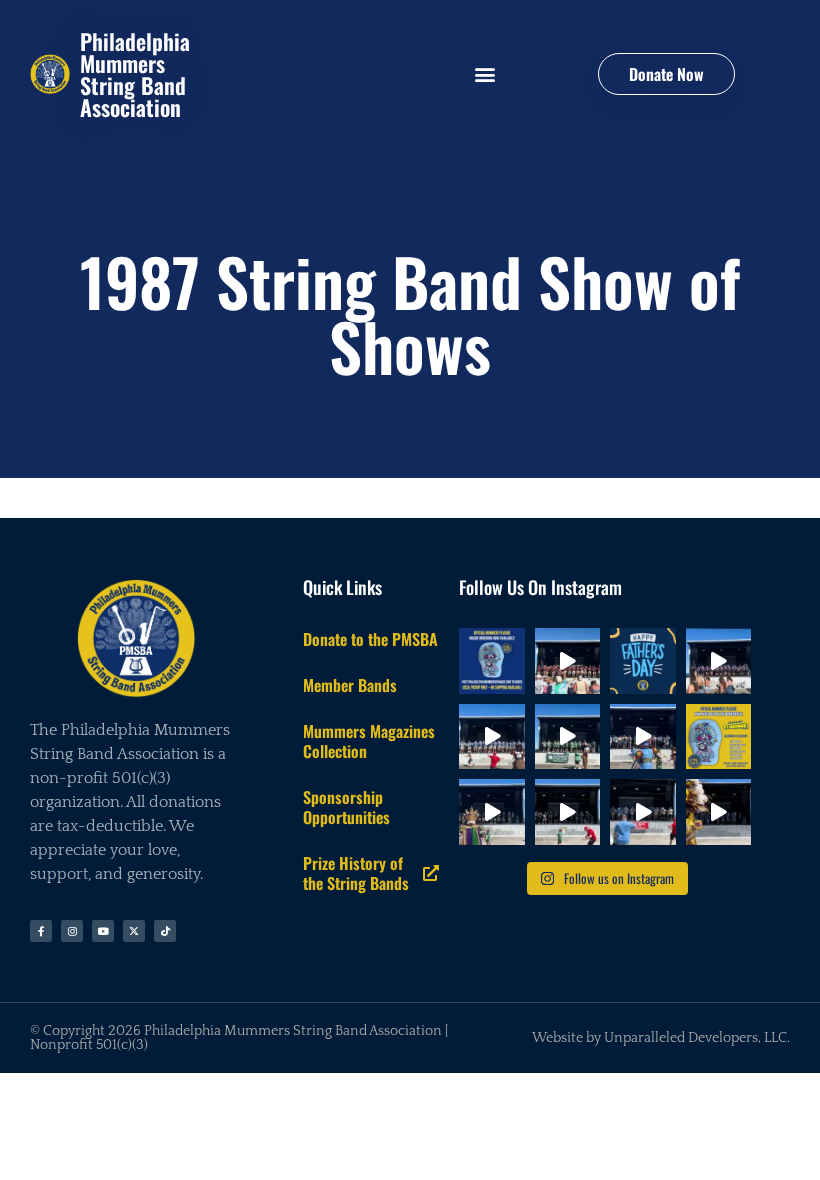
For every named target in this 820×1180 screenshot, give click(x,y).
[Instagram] (72, 931)
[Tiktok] (165, 931)
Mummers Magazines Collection (369, 741)
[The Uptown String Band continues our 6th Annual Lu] (719, 812)
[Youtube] (103, 931)
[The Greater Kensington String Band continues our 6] (568, 812)
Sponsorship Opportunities (346, 807)
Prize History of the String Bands (356, 873)
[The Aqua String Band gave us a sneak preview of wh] (643, 737)
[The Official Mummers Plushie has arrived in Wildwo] (719, 737)
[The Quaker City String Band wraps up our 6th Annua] (568, 661)
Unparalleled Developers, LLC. (697, 1038)
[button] (484, 74)
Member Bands (350, 685)
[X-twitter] (134, 931)
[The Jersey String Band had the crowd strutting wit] (719, 661)
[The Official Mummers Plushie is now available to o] (492, 661)
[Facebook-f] (41, 931)
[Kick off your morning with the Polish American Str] (643, 812)
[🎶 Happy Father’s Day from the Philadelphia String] (643, 661)
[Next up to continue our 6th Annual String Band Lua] (492, 737)
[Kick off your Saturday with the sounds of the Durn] (568, 737)
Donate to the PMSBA (370, 639)
